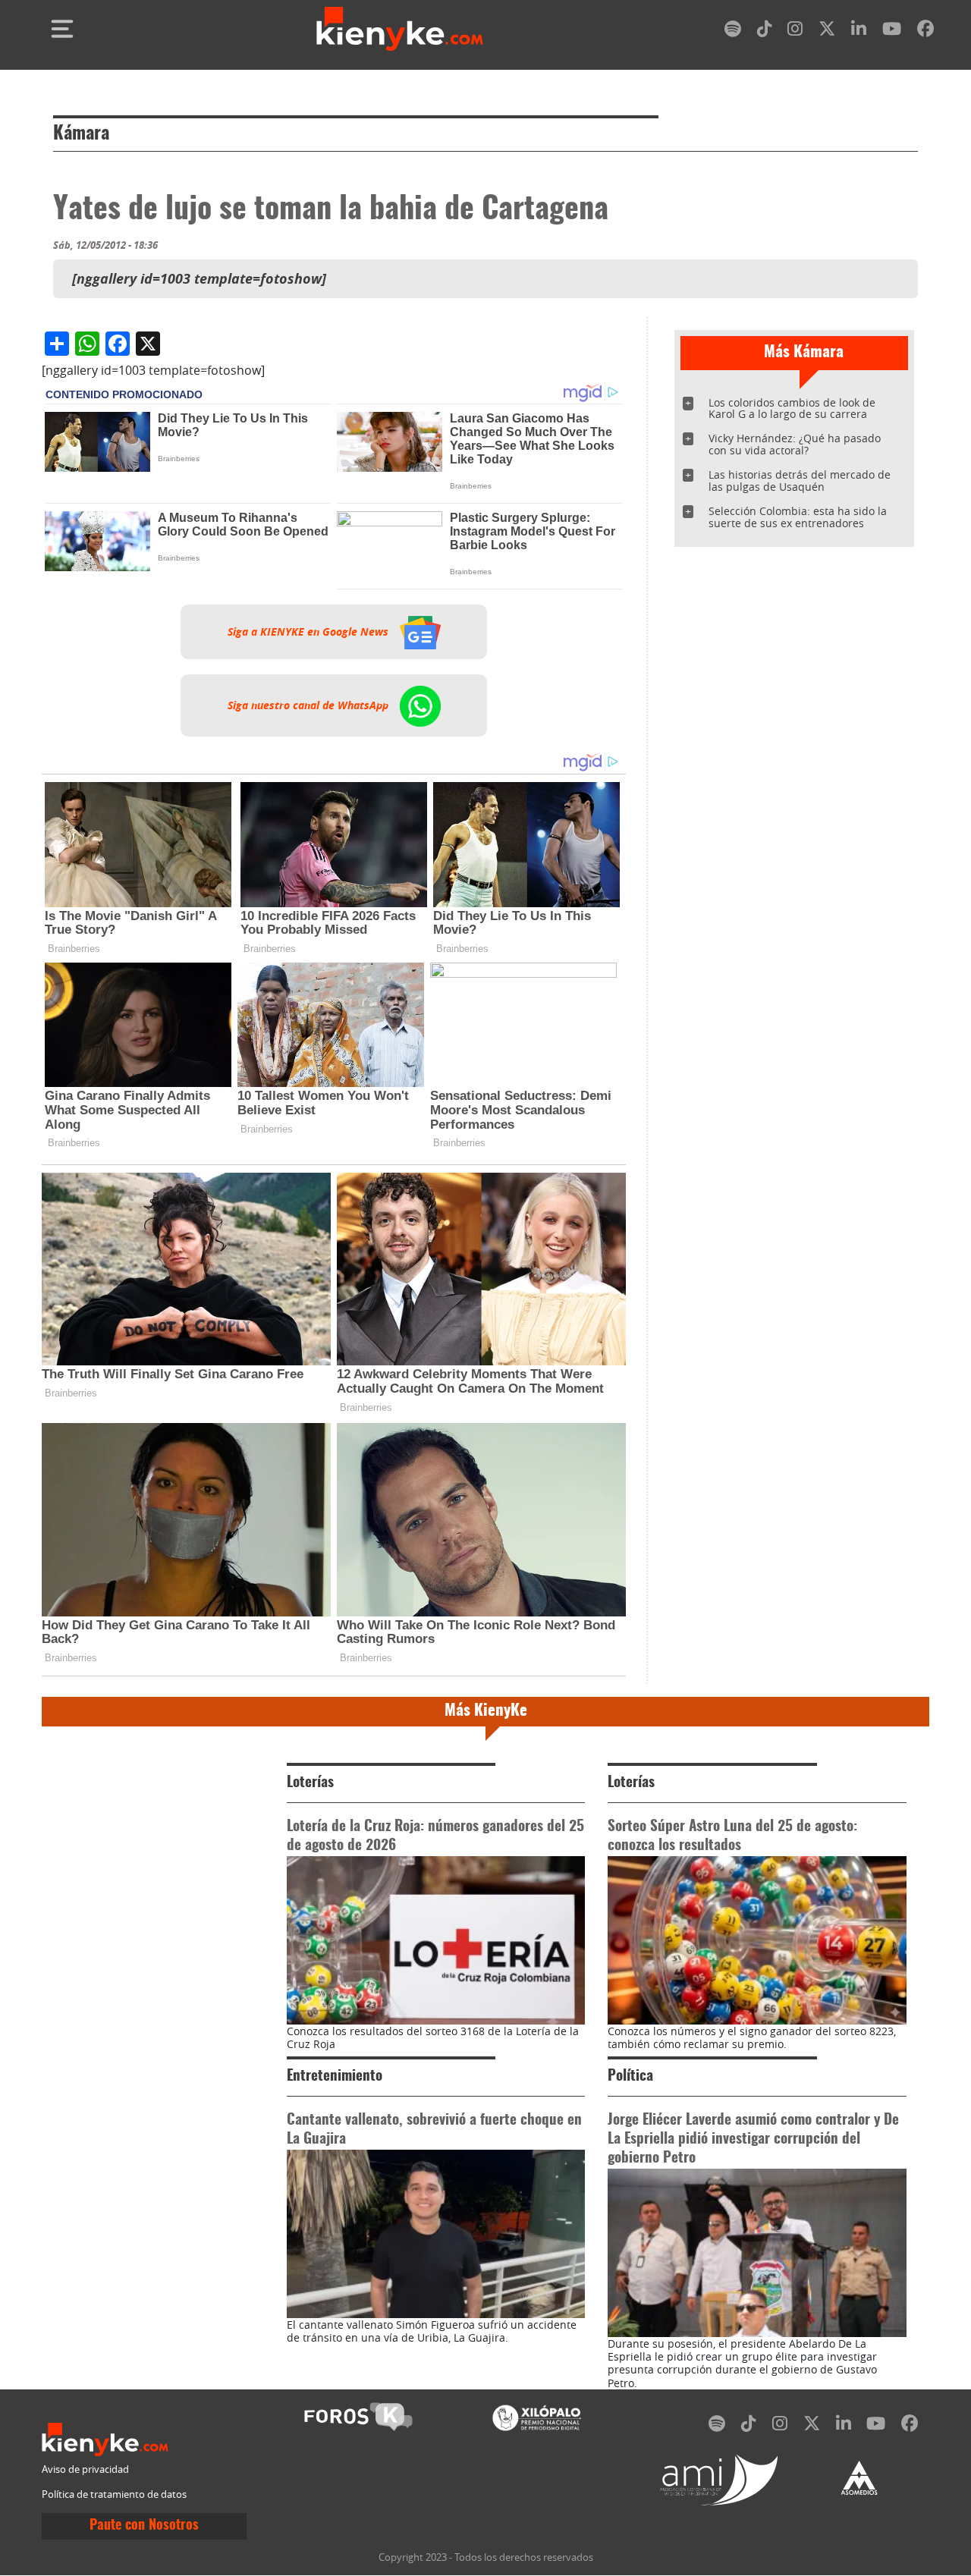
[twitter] (827, 31)
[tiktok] (765, 31)
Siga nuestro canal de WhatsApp (310, 705)
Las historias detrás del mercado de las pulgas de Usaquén (800, 481)
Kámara (81, 134)
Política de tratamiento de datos (114, 2494)
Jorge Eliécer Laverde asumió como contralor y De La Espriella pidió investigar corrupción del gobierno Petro (753, 2139)
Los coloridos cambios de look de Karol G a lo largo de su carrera (792, 408)
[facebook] (925, 31)
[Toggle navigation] (62, 29)
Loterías (310, 1783)
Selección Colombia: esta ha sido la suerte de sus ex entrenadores (798, 517)
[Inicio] (400, 29)
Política (630, 2077)
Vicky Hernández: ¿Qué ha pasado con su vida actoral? (795, 444)
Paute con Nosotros (144, 2526)
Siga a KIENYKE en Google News (310, 632)
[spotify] (733, 31)
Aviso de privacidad (85, 2469)
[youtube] (892, 31)
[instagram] (795, 31)
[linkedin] (859, 31)
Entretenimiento (335, 2077)
